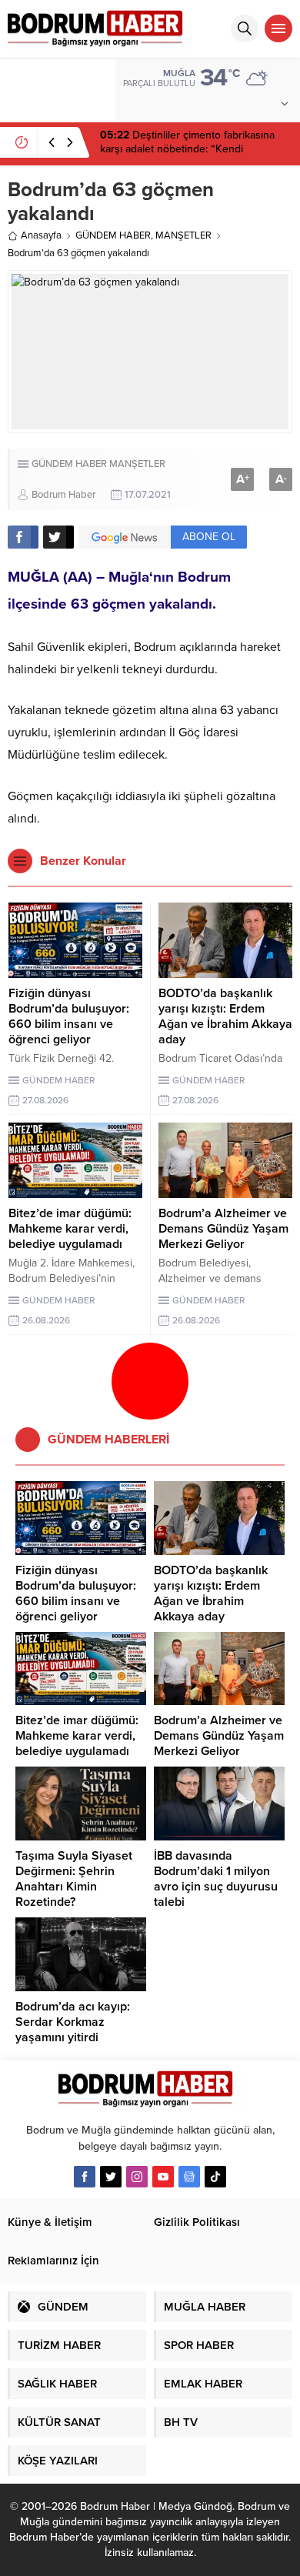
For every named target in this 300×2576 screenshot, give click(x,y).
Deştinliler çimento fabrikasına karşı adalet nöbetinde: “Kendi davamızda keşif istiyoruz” (187, 149)
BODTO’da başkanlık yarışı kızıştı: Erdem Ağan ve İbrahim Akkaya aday (225, 1016)
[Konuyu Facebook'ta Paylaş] (23, 537)
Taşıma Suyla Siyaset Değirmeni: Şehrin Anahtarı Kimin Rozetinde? (74, 1879)
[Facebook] (85, 2177)
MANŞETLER (183, 235)
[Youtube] (163, 2177)
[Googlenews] (189, 2177)
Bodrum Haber (63, 495)
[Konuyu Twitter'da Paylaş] (58, 537)
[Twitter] (111, 2177)
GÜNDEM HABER (113, 235)
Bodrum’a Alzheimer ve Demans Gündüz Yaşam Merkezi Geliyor (223, 1229)
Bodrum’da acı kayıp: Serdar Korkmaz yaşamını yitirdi (73, 2022)
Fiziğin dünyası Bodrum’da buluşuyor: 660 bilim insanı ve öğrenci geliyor (69, 1016)
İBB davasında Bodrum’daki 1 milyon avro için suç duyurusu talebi (216, 1879)
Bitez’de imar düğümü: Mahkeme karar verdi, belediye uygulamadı (70, 1229)
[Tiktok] (215, 2177)
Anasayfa (41, 235)
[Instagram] (137, 2177)
